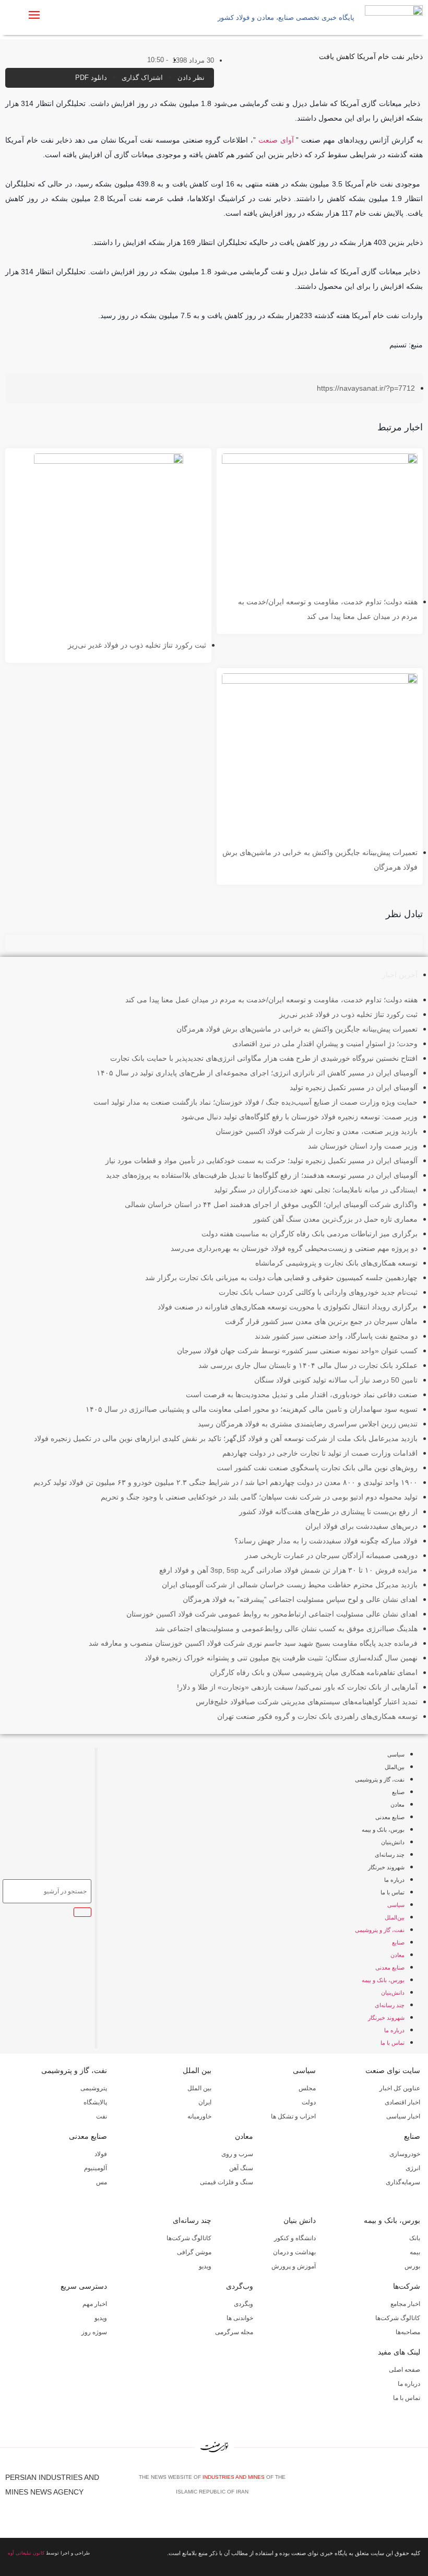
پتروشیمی (94, 2088)
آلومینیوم (96, 2168)
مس (102, 2182)
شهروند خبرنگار (386, 1867)
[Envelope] (387, 2488)
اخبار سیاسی (403, 2116)
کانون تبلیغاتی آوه (26, 2553)
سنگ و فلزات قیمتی (227, 2182)
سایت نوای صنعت (393, 2070)
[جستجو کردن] (82, 1912)
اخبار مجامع (405, 2304)
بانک (415, 2238)
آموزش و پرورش (294, 2266)
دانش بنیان (300, 2220)
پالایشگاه (95, 2102)
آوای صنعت (276, 140)
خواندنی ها (240, 2318)
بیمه (415, 2252)
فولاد (101, 2154)
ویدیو (205, 2266)
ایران (205, 2102)
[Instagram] (402, 2488)
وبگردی (243, 2304)
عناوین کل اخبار (400, 2088)
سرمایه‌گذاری (403, 2182)
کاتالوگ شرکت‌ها (189, 2238)
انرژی (413, 2168)
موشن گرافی (194, 2252)
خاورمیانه (199, 2116)
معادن (397, 1805)
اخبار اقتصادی (402, 2102)
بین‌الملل (395, 1767)
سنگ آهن (241, 2168)
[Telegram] (418, 2488)
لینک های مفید (399, 2352)
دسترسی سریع (84, 2286)
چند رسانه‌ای (390, 1855)
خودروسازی (405, 2154)
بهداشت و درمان (294, 2252)
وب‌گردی (240, 2286)
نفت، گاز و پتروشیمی (380, 1779)
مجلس (307, 2088)
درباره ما (394, 1880)
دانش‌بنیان (393, 1842)
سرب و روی (237, 2154)
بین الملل (197, 2070)
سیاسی (396, 1754)
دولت (309, 2102)
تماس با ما (393, 1892)
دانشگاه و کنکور (295, 2238)
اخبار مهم (95, 2304)
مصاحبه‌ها (408, 2332)
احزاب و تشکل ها (293, 2116)
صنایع (398, 1792)
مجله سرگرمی (234, 2332)
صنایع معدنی (390, 1817)
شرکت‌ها (407, 2286)
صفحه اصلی (405, 2370)
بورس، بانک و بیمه (383, 1830)
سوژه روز (94, 2332)
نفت (102, 2116)
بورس (412, 2266)
